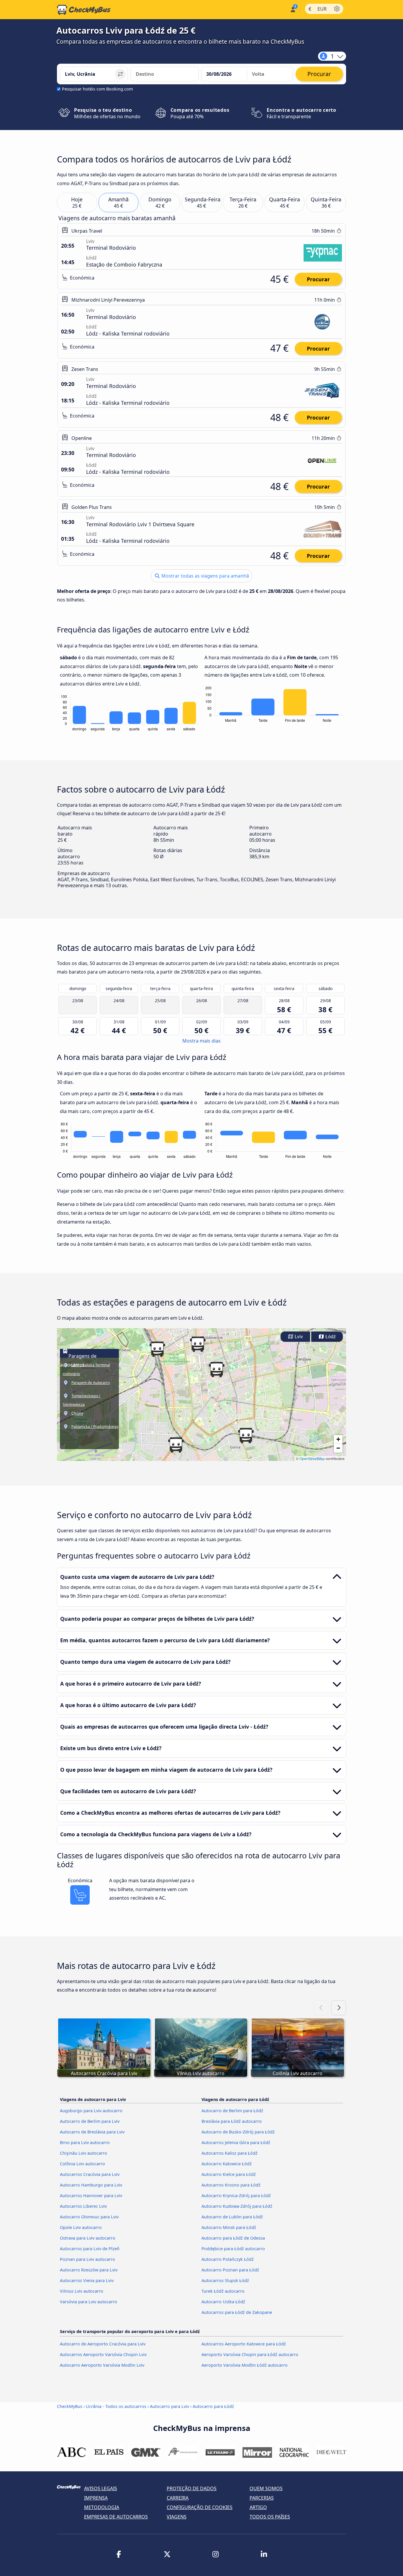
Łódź (330, 1337)
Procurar (318, 279)
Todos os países (270, 2517)
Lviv (298, 1337)
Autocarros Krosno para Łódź (231, 2185)
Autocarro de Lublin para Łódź (232, 2217)
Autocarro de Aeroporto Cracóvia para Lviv (103, 2344)
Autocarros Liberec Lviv (83, 2206)
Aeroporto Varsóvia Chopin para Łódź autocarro (250, 2354)
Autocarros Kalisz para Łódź (230, 2153)
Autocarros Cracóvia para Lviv (90, 2174)
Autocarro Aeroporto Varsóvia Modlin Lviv (102, 2365)
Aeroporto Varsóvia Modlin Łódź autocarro (245, 2365)
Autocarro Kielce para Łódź (229, 2174)
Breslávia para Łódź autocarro (232, 2121)
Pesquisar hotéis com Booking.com (97, 89)
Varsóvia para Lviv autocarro (89, 2302)
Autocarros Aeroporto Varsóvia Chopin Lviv (103, 2354)
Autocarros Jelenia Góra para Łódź (236, 2142)
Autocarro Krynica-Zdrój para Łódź (236, 2196)
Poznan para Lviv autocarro (87, 2259)
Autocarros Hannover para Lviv (91, 2196)
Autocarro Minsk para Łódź (229, 2227)
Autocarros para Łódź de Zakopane (237, 2312)
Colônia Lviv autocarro (82, 2164)
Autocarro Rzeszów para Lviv (89, 2270)
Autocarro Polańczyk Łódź (228, 2259)
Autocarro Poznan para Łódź (230, 2270)
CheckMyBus (70, 2406)
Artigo (258, 2507)
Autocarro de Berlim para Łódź (232, 2111)
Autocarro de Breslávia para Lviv (92, 2132)
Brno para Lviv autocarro (85, 2142)
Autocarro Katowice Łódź (227, 2164)
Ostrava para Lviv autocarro (88, 2238)
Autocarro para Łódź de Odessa (233, 2238)
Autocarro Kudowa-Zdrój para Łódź (237, 2206)
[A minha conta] (293, 9)
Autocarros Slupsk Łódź (225, 2280)
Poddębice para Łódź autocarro (233, 2249)
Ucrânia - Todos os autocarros (116, 2406)
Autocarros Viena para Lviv (87, 2280)
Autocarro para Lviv (169, 2406)
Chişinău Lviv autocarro (83, 2153)
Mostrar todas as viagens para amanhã (205, 576)
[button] (157, 1349)
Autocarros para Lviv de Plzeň (90, 2249)
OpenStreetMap (312, 1458)
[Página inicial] (84, 10)
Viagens (177, 2517)
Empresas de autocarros (116, 2517)
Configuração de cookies (200, 2507)
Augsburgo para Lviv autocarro (91, 2111)
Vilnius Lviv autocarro (82, 2291)
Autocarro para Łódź (213, 2406)
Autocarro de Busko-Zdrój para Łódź (238, 2132)
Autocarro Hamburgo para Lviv (91, 2185)
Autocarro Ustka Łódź (223, 2302)
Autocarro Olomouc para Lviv (89, 2217)
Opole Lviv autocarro (81, 2227)
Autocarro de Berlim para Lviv (90, 2121)
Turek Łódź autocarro (223, 2291)
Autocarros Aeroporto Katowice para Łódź (244, 2344)
